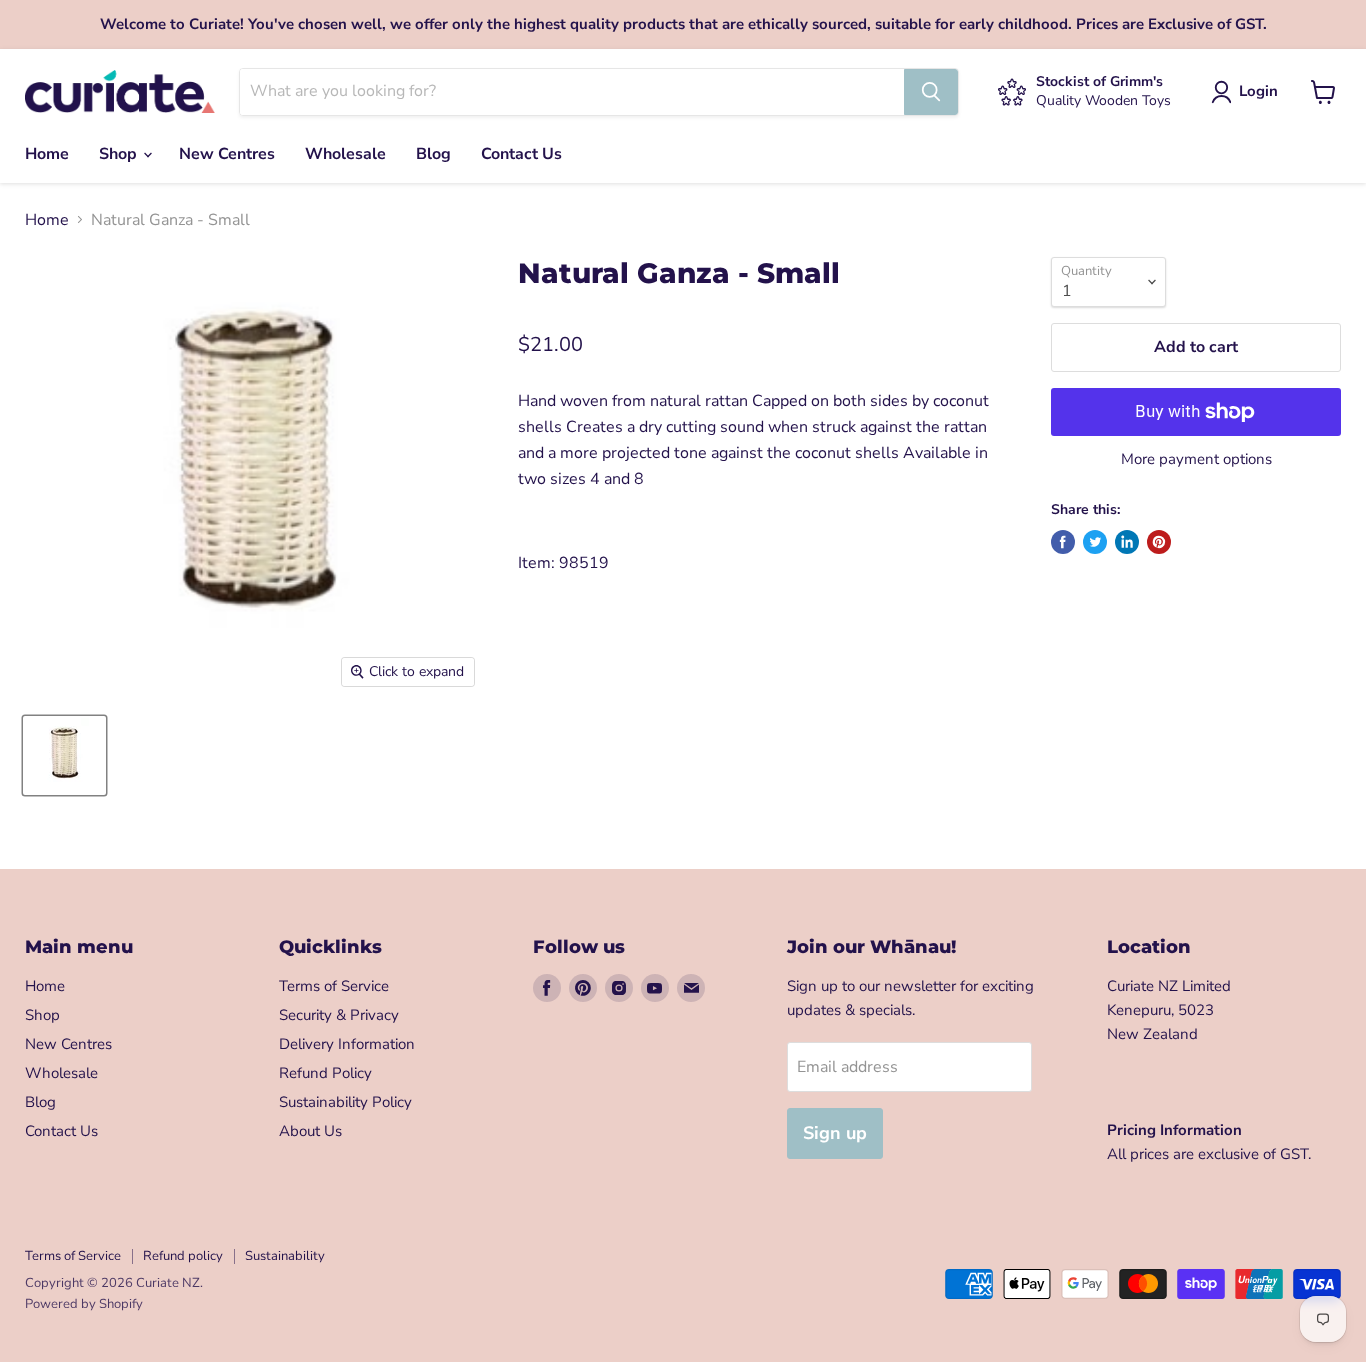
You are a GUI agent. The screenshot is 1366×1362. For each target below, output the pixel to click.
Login (1258, 91)
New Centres (227, 154)
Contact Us (521, 154)
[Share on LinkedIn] (1127, 542)
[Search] (931, 92)
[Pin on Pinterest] (1159, 542)
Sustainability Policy (345, 1102)
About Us (310, 1131)
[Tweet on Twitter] (1095, 542)
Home (47, 154)
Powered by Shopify (84, 1304)
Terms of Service (334, 986)
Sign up (835, 1133)
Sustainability (285, 1256)
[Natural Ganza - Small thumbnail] (64, 755)
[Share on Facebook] (1063, 542)
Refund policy (183, 1256)
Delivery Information (347, 1044)
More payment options (1196, 459)
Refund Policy (325, 1073)
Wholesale (345, 154)
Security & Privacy (339, 1015)
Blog (433, 154)
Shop (120, 154)
